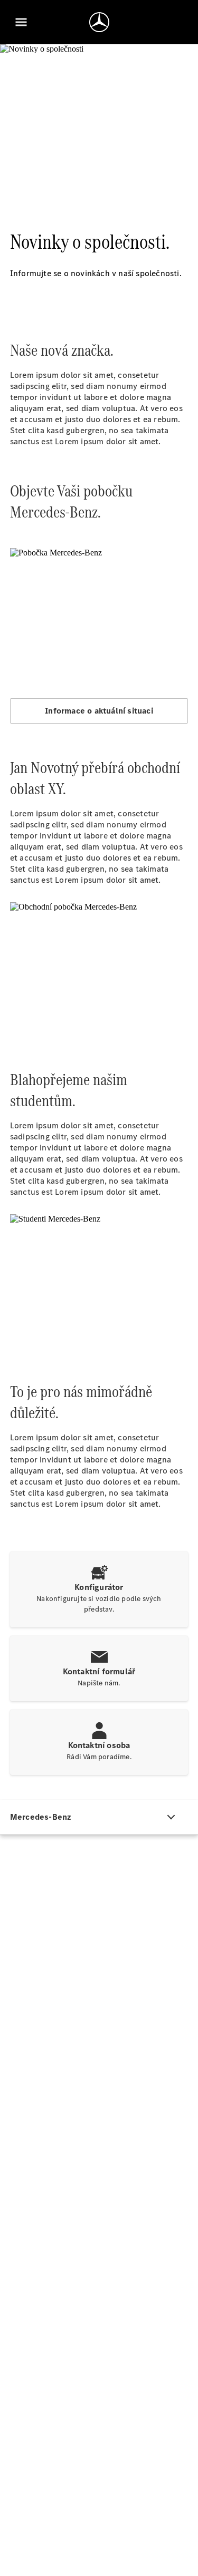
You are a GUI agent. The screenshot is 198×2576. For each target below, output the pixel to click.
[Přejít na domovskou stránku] (99, 22)
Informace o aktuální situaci (99, 711)
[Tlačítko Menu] (21, 22)
